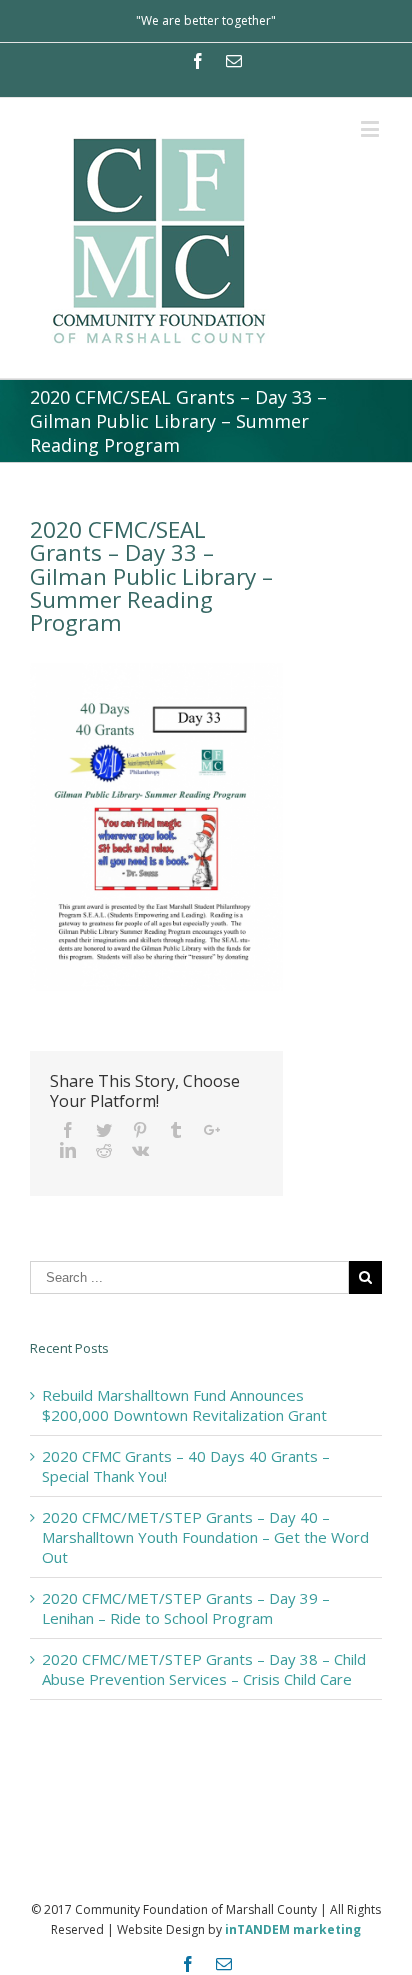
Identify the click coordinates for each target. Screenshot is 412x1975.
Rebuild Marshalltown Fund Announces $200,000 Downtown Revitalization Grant (184, 1405)
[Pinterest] (140, 1130)
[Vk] (140, 1150)
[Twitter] (104, 1130)
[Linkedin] (68, 1150)
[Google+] (212, 1130)
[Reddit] (104, 1150)
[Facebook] (198, 61)
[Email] (234, 61)
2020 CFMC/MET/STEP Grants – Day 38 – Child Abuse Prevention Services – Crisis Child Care (204, 1669)
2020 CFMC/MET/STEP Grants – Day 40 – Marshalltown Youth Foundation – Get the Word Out (205, 1537)
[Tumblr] (176, 1130)
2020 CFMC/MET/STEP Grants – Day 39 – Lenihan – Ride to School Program (186, 1608)
